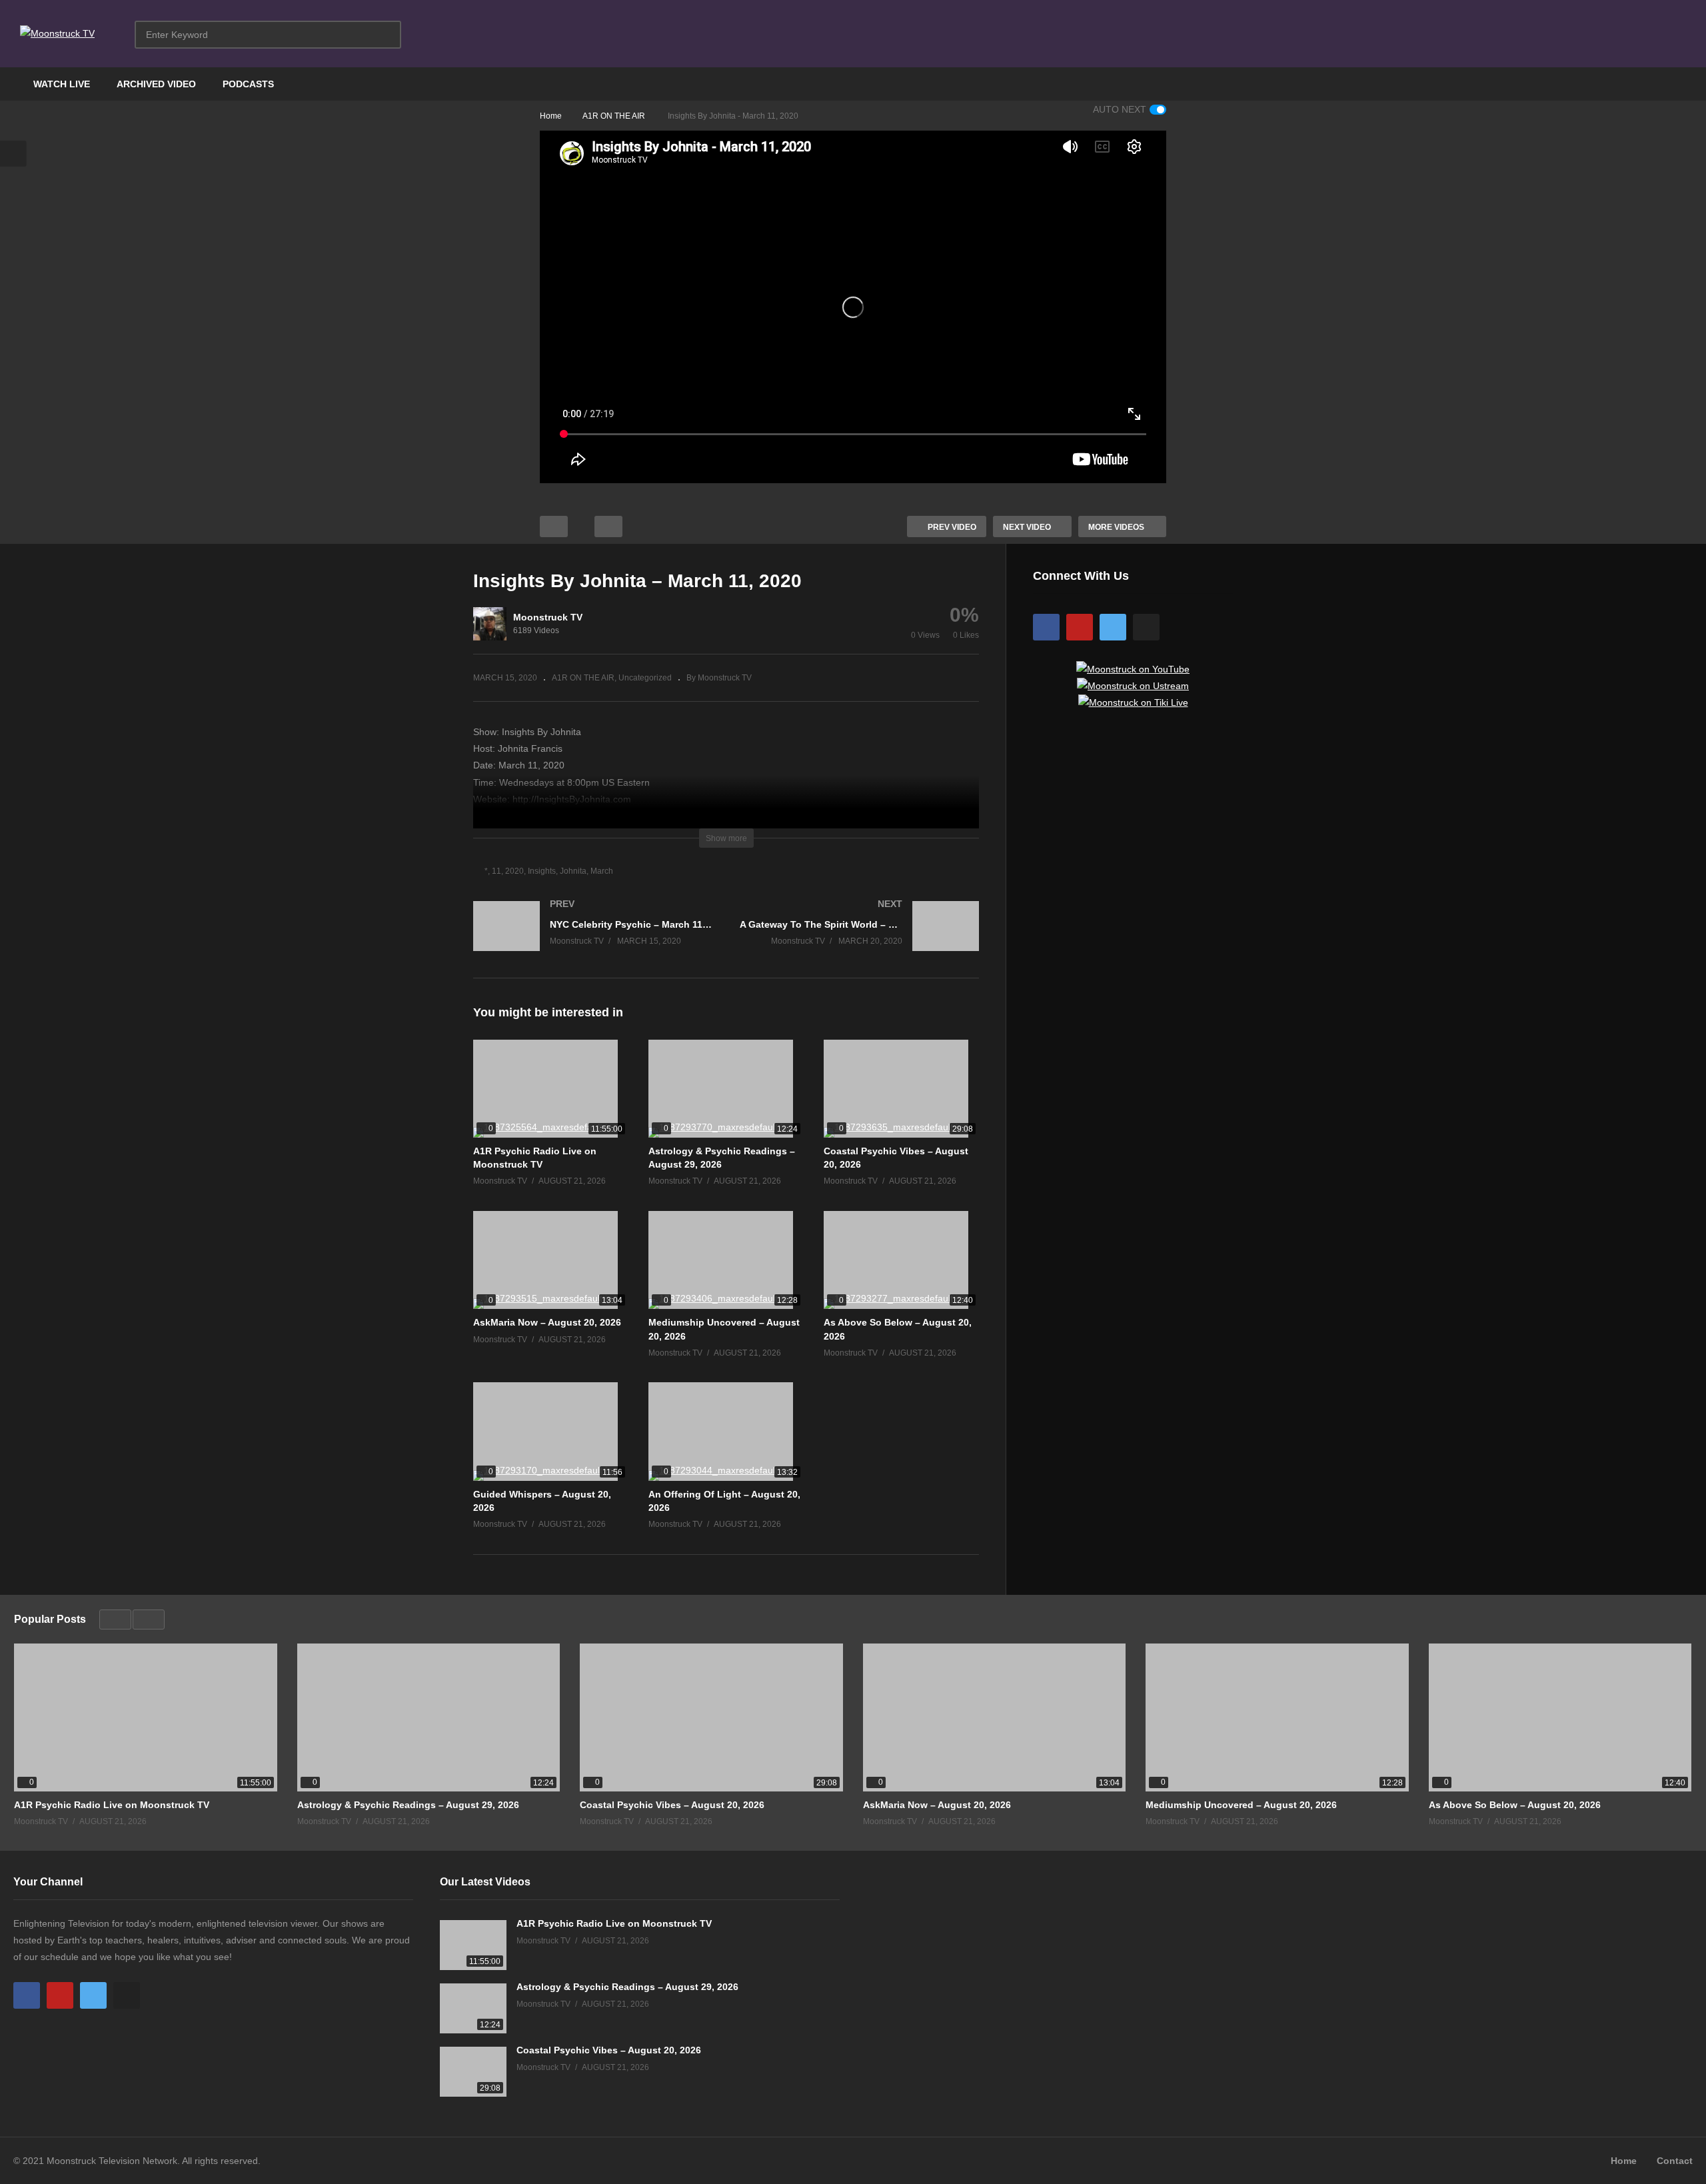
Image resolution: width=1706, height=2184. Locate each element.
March (602, 871)
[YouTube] (1080, 627)
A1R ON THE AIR (583, 678)
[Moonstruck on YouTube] (1133, 669)
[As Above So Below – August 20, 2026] (901, 1260)
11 (496, 871)
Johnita (573, 871)
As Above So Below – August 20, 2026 (1515, 1805)
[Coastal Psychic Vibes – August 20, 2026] (901, 1089)
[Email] (1146, 627)
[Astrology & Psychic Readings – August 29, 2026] (726, 1089)
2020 (514, 871)
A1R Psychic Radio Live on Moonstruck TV (112, 1805)
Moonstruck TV (548, 617)
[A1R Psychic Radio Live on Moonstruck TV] (551, 1089)
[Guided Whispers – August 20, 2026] (551, 1431)
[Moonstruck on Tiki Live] (1133, 702)
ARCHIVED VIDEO (156, 84)
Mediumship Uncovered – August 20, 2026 (1241, 1805)
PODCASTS (248, 84)
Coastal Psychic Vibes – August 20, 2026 (672, 1805)
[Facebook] (1046, 627)
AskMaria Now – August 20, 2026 (547, 1322)
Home (1624, 2161)
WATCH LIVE (62, 84)
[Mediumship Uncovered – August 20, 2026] (726, 1260)
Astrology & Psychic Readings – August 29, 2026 (408, 1805)
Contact (1675, 2161)
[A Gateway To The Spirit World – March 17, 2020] (860, 939)
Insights (542, 871)
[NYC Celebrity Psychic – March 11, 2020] (593, 939)
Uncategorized (645, 678)
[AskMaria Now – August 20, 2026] (551, 1260)
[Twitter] (1113, 627)
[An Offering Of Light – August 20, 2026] (726, 1431)
